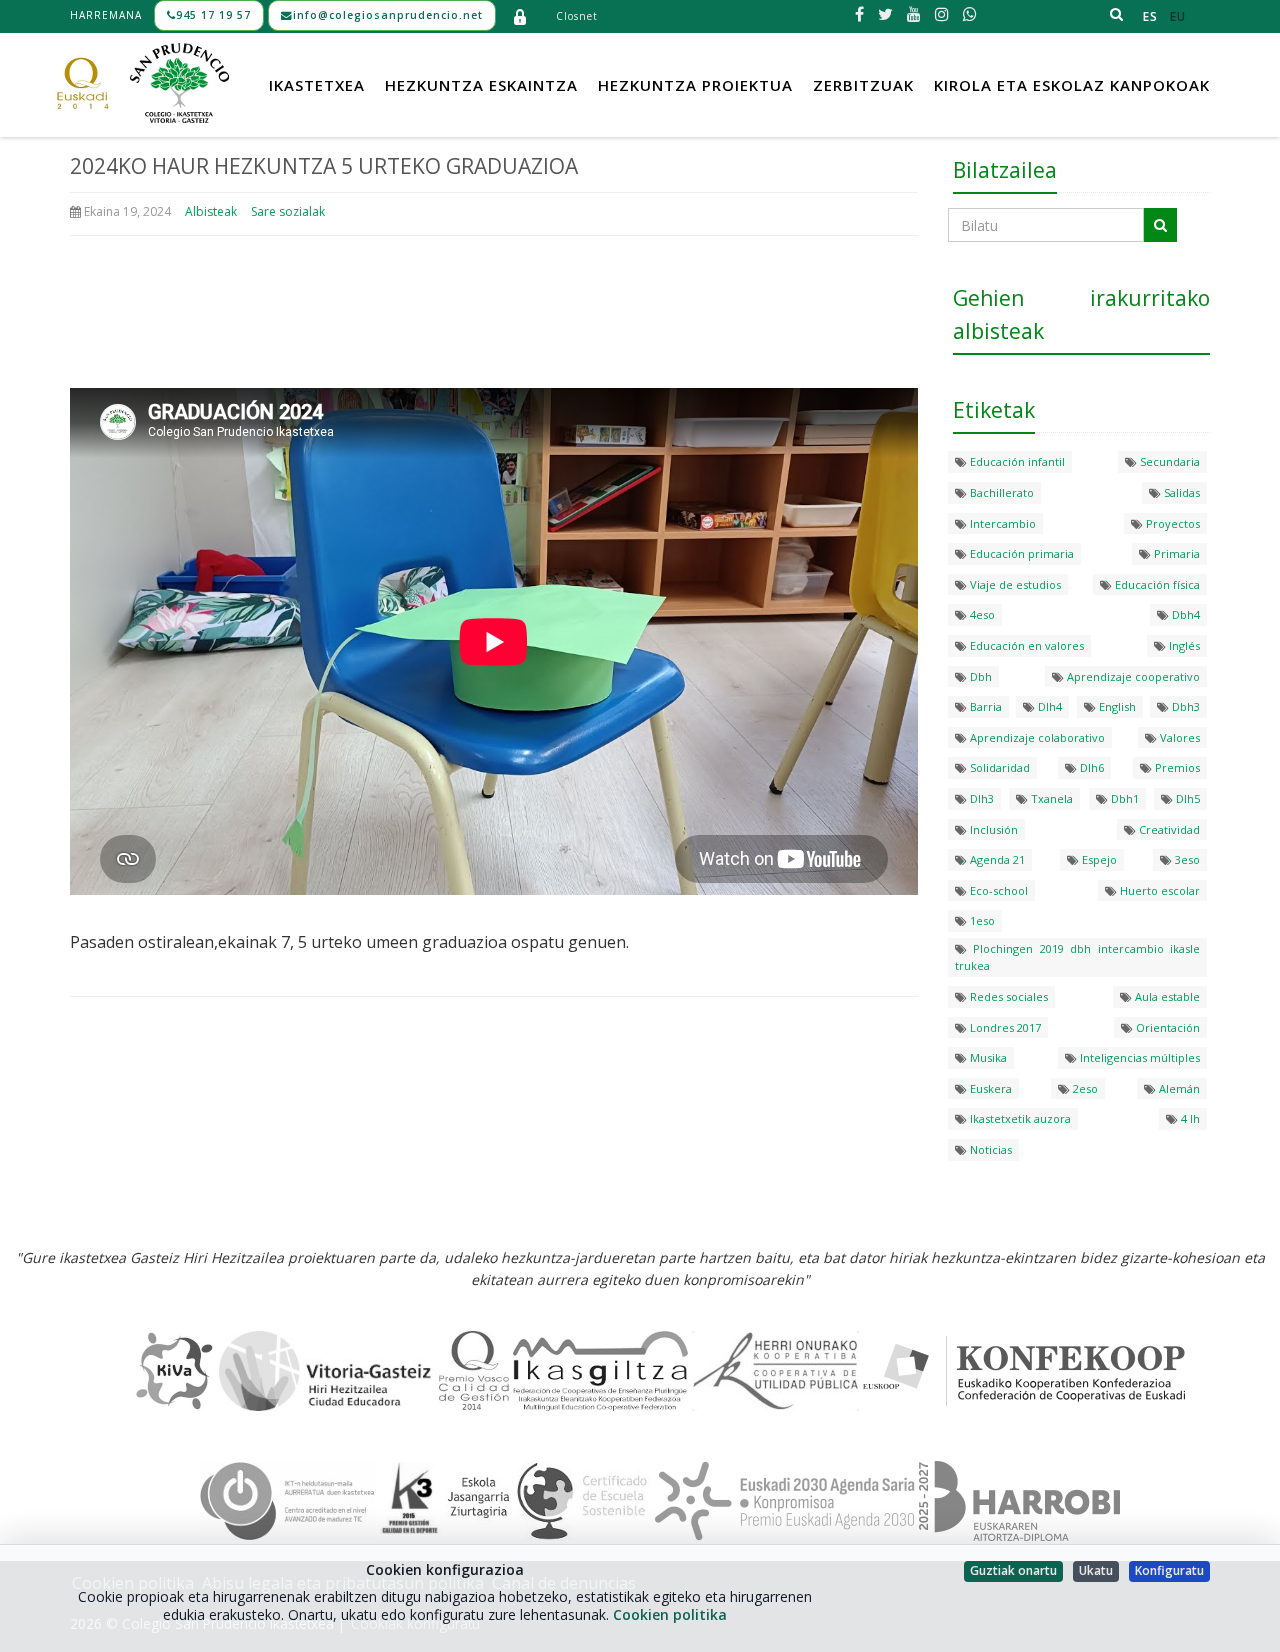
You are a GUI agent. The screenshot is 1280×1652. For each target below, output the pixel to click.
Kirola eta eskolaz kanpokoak (1072, 85)
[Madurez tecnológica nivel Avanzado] (287, 1500)
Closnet (577, 16)
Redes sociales (1007, 996)
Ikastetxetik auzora (1019, 1118)
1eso (981, 920)
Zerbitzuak (863, 85)
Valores (1178, 737)
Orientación (1166, 1027)
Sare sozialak (288, 211)
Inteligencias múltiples (1138, 1057)
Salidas (1180, 492)
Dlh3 (980, 798)
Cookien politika (670, 1614)
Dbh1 (1123, 798)
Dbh (979, 676)
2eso (1084, 1088)
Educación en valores (1025, 645)
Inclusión (992, 829)
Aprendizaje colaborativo (1036, 737)
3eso (1186, 859)
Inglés (1183, 645)
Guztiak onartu (1013, 1570)
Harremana (106, 15)
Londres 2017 (1004, 1027)
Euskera (989, 1088)
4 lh (1189, 1118)
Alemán (1178, 1088)
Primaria (1175, 553)
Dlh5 (1186, 798)
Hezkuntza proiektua (695, 85)
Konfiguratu (1169, 1570)
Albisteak (211, 211)
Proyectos (1171, 523)
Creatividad (1168, 829)
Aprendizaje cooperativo (1132, 676)
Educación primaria (1020, 553)
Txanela (1050, 798)
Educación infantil (1016, 461)
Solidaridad (998, 767)
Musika (987, 1057)
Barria (984, 706)
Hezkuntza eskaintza (481, 85)
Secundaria (1168, 461)
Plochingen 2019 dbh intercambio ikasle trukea (1078, 957)
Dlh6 (1090, 767)
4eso (981, 614)
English (1116, 706)
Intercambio (1001, 523)
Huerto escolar (1158, 890)
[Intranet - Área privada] (520, 16)
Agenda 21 (996, 859)
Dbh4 (1184, 614)
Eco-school (997, 890)
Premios (1176, 767)
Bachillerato (1000, 492)
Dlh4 (1048, 706)
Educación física (1156, 584)
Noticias (989, 1149)
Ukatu (1096, 1570)
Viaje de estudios (1014, 584)
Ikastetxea (317, 85)
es (1150, 16)
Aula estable (1166, 996)
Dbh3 (1184, 706)
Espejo (1098, 859)
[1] (1160, 225)
